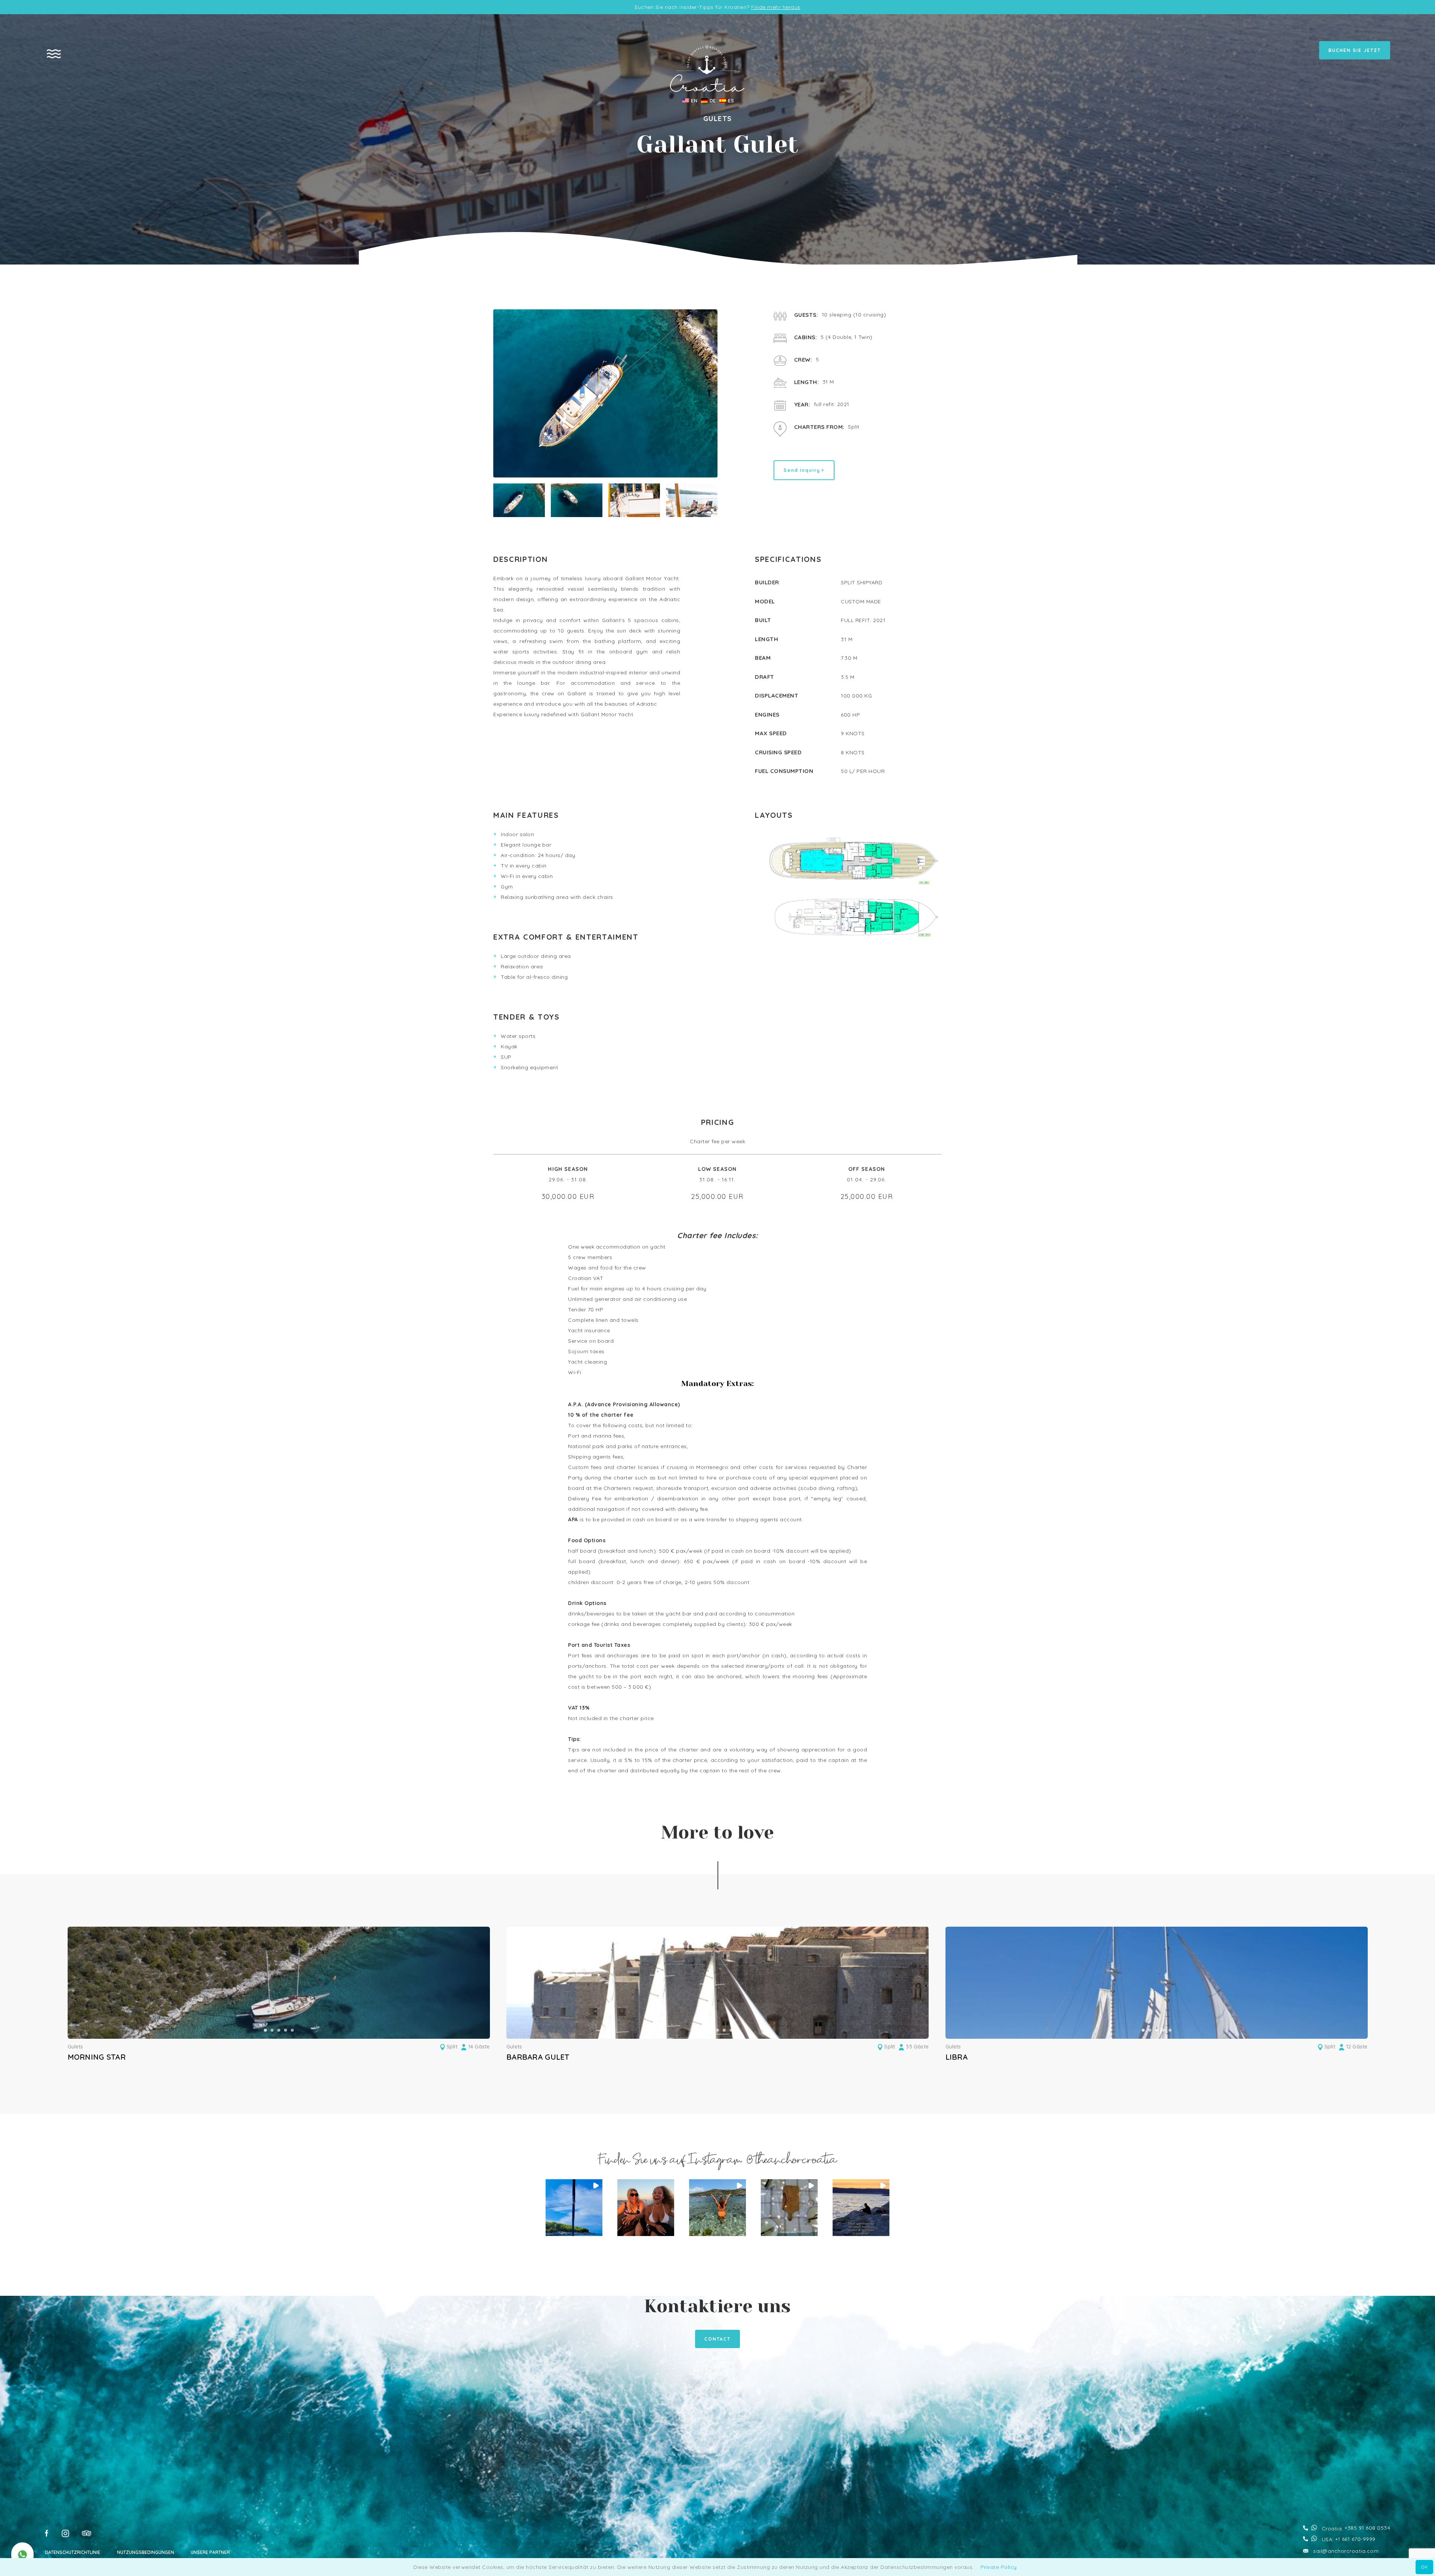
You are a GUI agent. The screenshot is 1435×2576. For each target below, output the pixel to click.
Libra (956, 2057)
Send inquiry (802, 470)
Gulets (75, 2047)
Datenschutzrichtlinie (72, 2552)
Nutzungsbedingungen (146, 2552)
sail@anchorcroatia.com (1346, 2551)
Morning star (97, 2057)
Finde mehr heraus (776, 7)
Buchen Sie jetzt (1355, 50)
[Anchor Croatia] (707, 90)
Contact (717, 2339)
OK (1424, 2567)
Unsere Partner (210, 2552)
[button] (265, 2030)
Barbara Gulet (538, 2057)
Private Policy (999, 2567)
